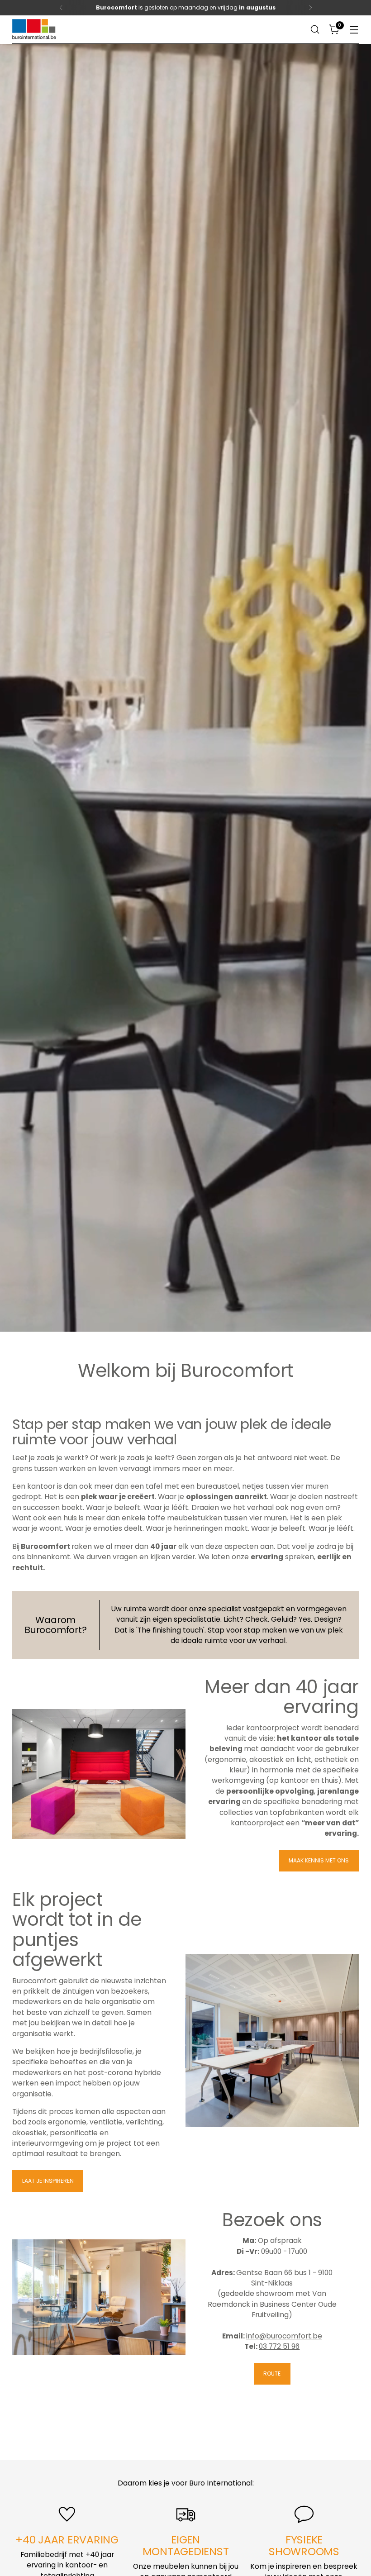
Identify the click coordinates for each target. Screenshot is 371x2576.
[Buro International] (35, 30)
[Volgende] (310, 8)
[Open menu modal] (354, 30)
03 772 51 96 (279, 2346)
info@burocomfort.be (284, 2336)
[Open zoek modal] (315, 30)
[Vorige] (61, 8)
